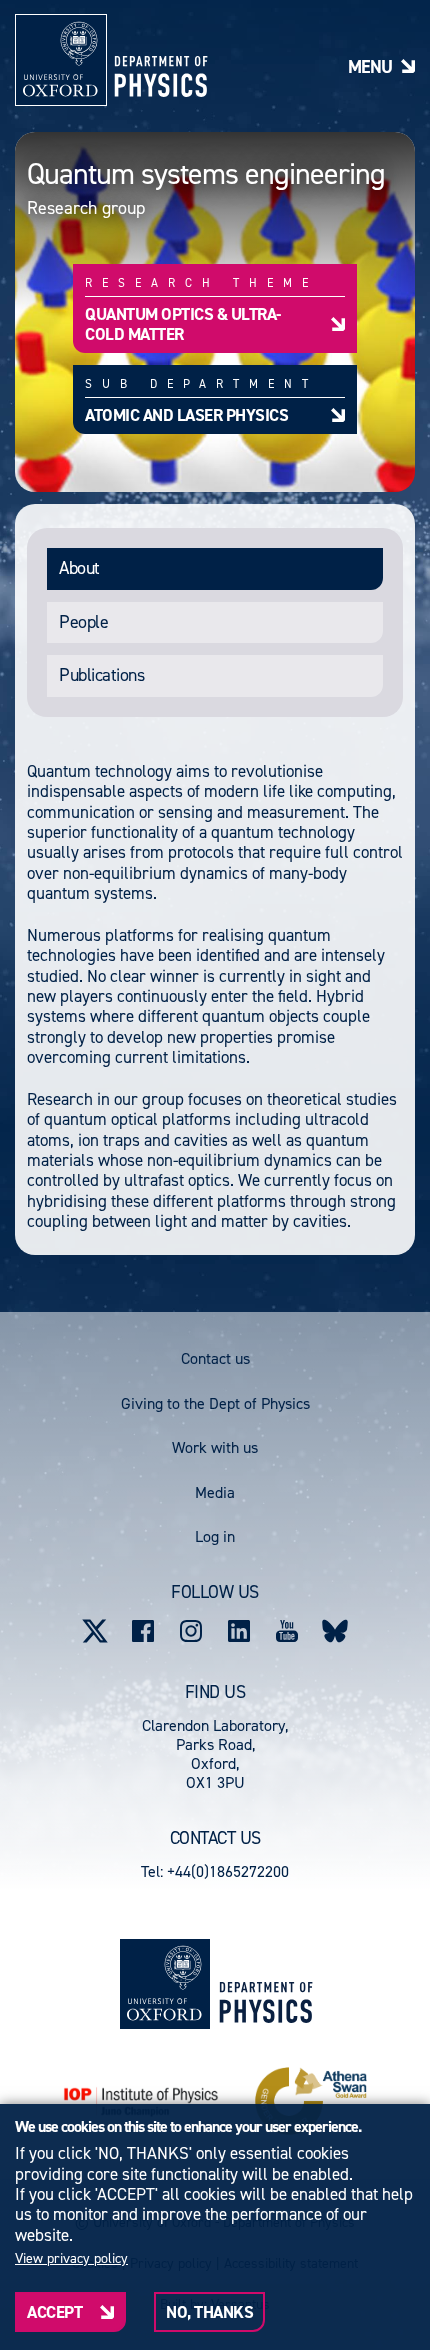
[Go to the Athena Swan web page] (311, 2101)
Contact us (215, 1358)
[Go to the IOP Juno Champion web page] (141, 2101)
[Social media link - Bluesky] (335, 1631)
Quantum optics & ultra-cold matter (183, 324)
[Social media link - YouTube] (287, 1631)
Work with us (215, 1447)
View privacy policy (71, 2259)
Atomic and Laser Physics (186, 414)
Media (215, 1492)
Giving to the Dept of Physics (215, 1403)
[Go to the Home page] (265, 1984)
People (83, 622)
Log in (215, 1536)
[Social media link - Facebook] (143, 1631)
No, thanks (209, 2312)
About (79, 568)
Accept (54, 2312)
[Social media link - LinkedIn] (239, 1631)
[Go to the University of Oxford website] (165, 1984)
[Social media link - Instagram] (191, 1631)
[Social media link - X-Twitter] (95, 1631)
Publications (101, 675)
